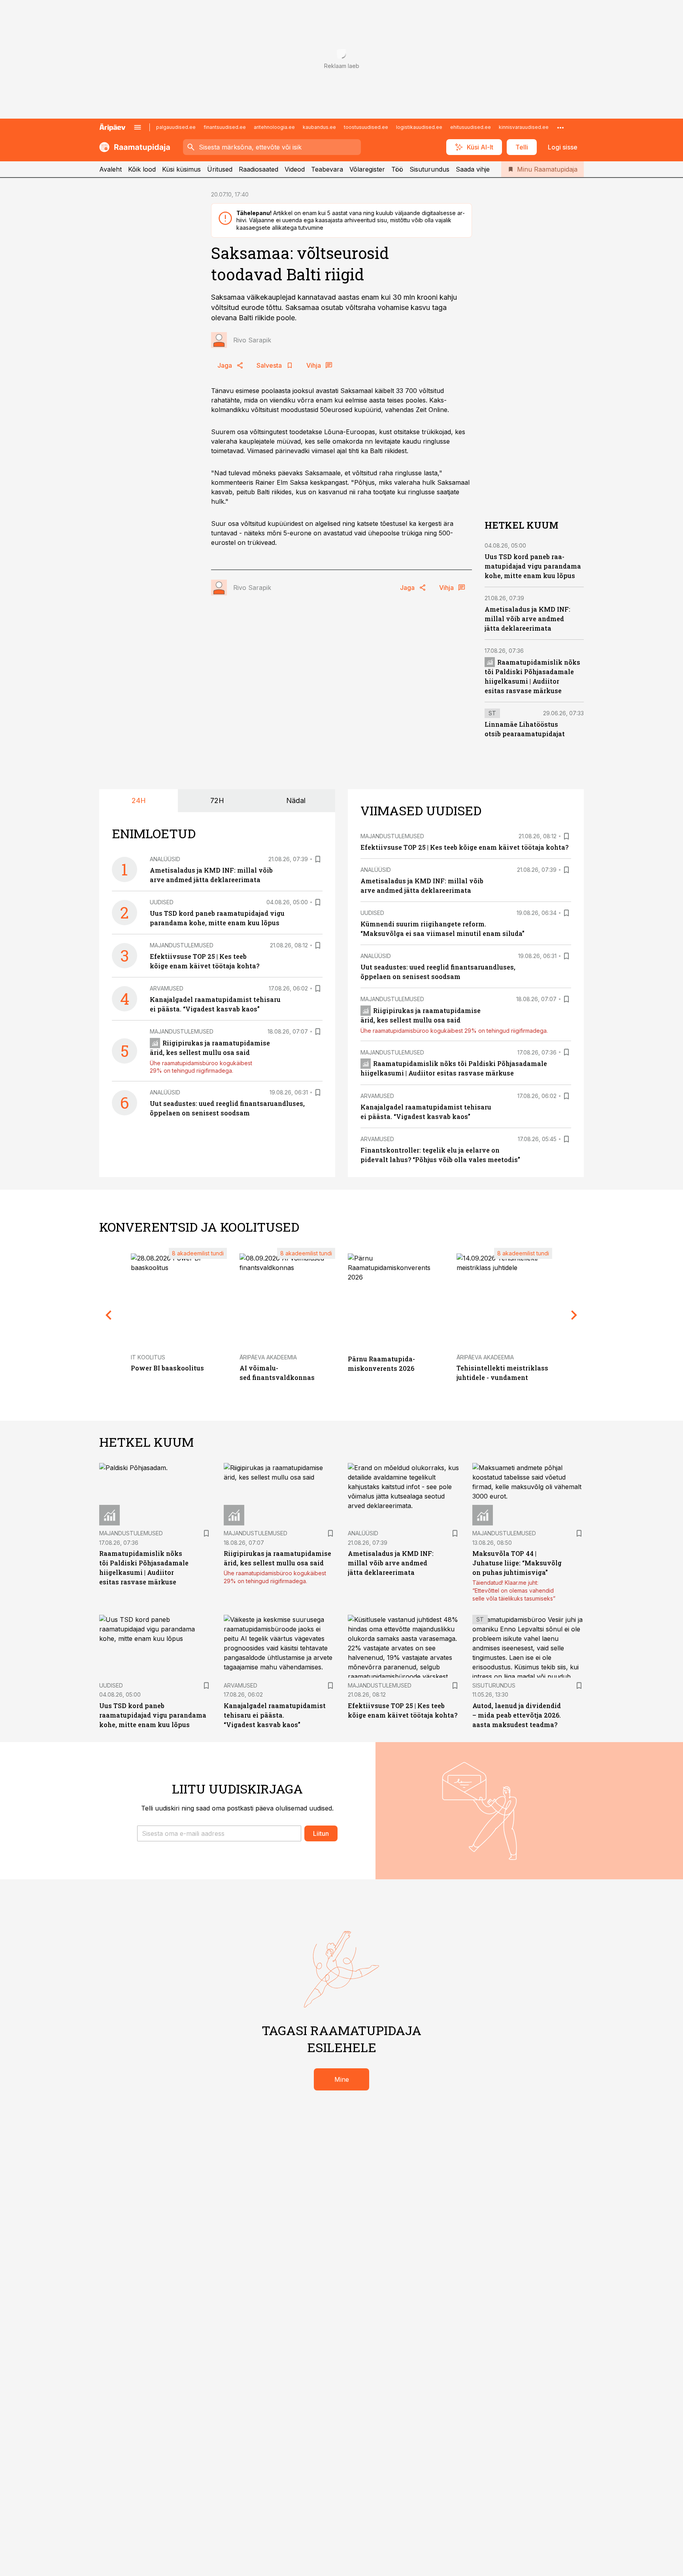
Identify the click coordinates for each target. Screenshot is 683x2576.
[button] (219, 1833)
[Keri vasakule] (109, 1315)
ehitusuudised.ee (471, 127)
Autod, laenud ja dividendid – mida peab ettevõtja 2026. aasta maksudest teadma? (517, 1715)
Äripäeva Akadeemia (268, 1357)
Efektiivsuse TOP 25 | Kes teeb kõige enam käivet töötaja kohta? (464, 847)
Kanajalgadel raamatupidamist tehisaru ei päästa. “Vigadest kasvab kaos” (275, 1715)
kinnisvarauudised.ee (524, 127)
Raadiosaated (258, 169)
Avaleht (110, 169)
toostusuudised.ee (366, 127)
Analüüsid (165, 859)
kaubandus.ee (319, 127)
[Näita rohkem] (560, 127)
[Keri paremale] (574, 1315)
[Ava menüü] (138, 127)
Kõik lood (142, 169)
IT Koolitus (148, 1357)
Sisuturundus (429, 169)
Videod (295, 169)
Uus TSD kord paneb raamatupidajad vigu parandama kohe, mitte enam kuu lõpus (533, 566)
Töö (397, 169)
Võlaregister (367, 169)
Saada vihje (473, 169)
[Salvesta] (318, 859)
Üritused (220, 169)
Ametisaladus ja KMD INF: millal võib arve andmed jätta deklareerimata (527, 619)
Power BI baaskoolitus (167, 1368)
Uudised (162, 902)
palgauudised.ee (176, 127)
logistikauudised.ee (419, 127)
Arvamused (167, 988)
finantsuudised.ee (225, 127)
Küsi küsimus (181, 169)
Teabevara (327, 169)
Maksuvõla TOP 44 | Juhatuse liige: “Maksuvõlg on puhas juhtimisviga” (517, 1563)
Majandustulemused (182, 945)
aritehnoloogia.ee (274, 127)
